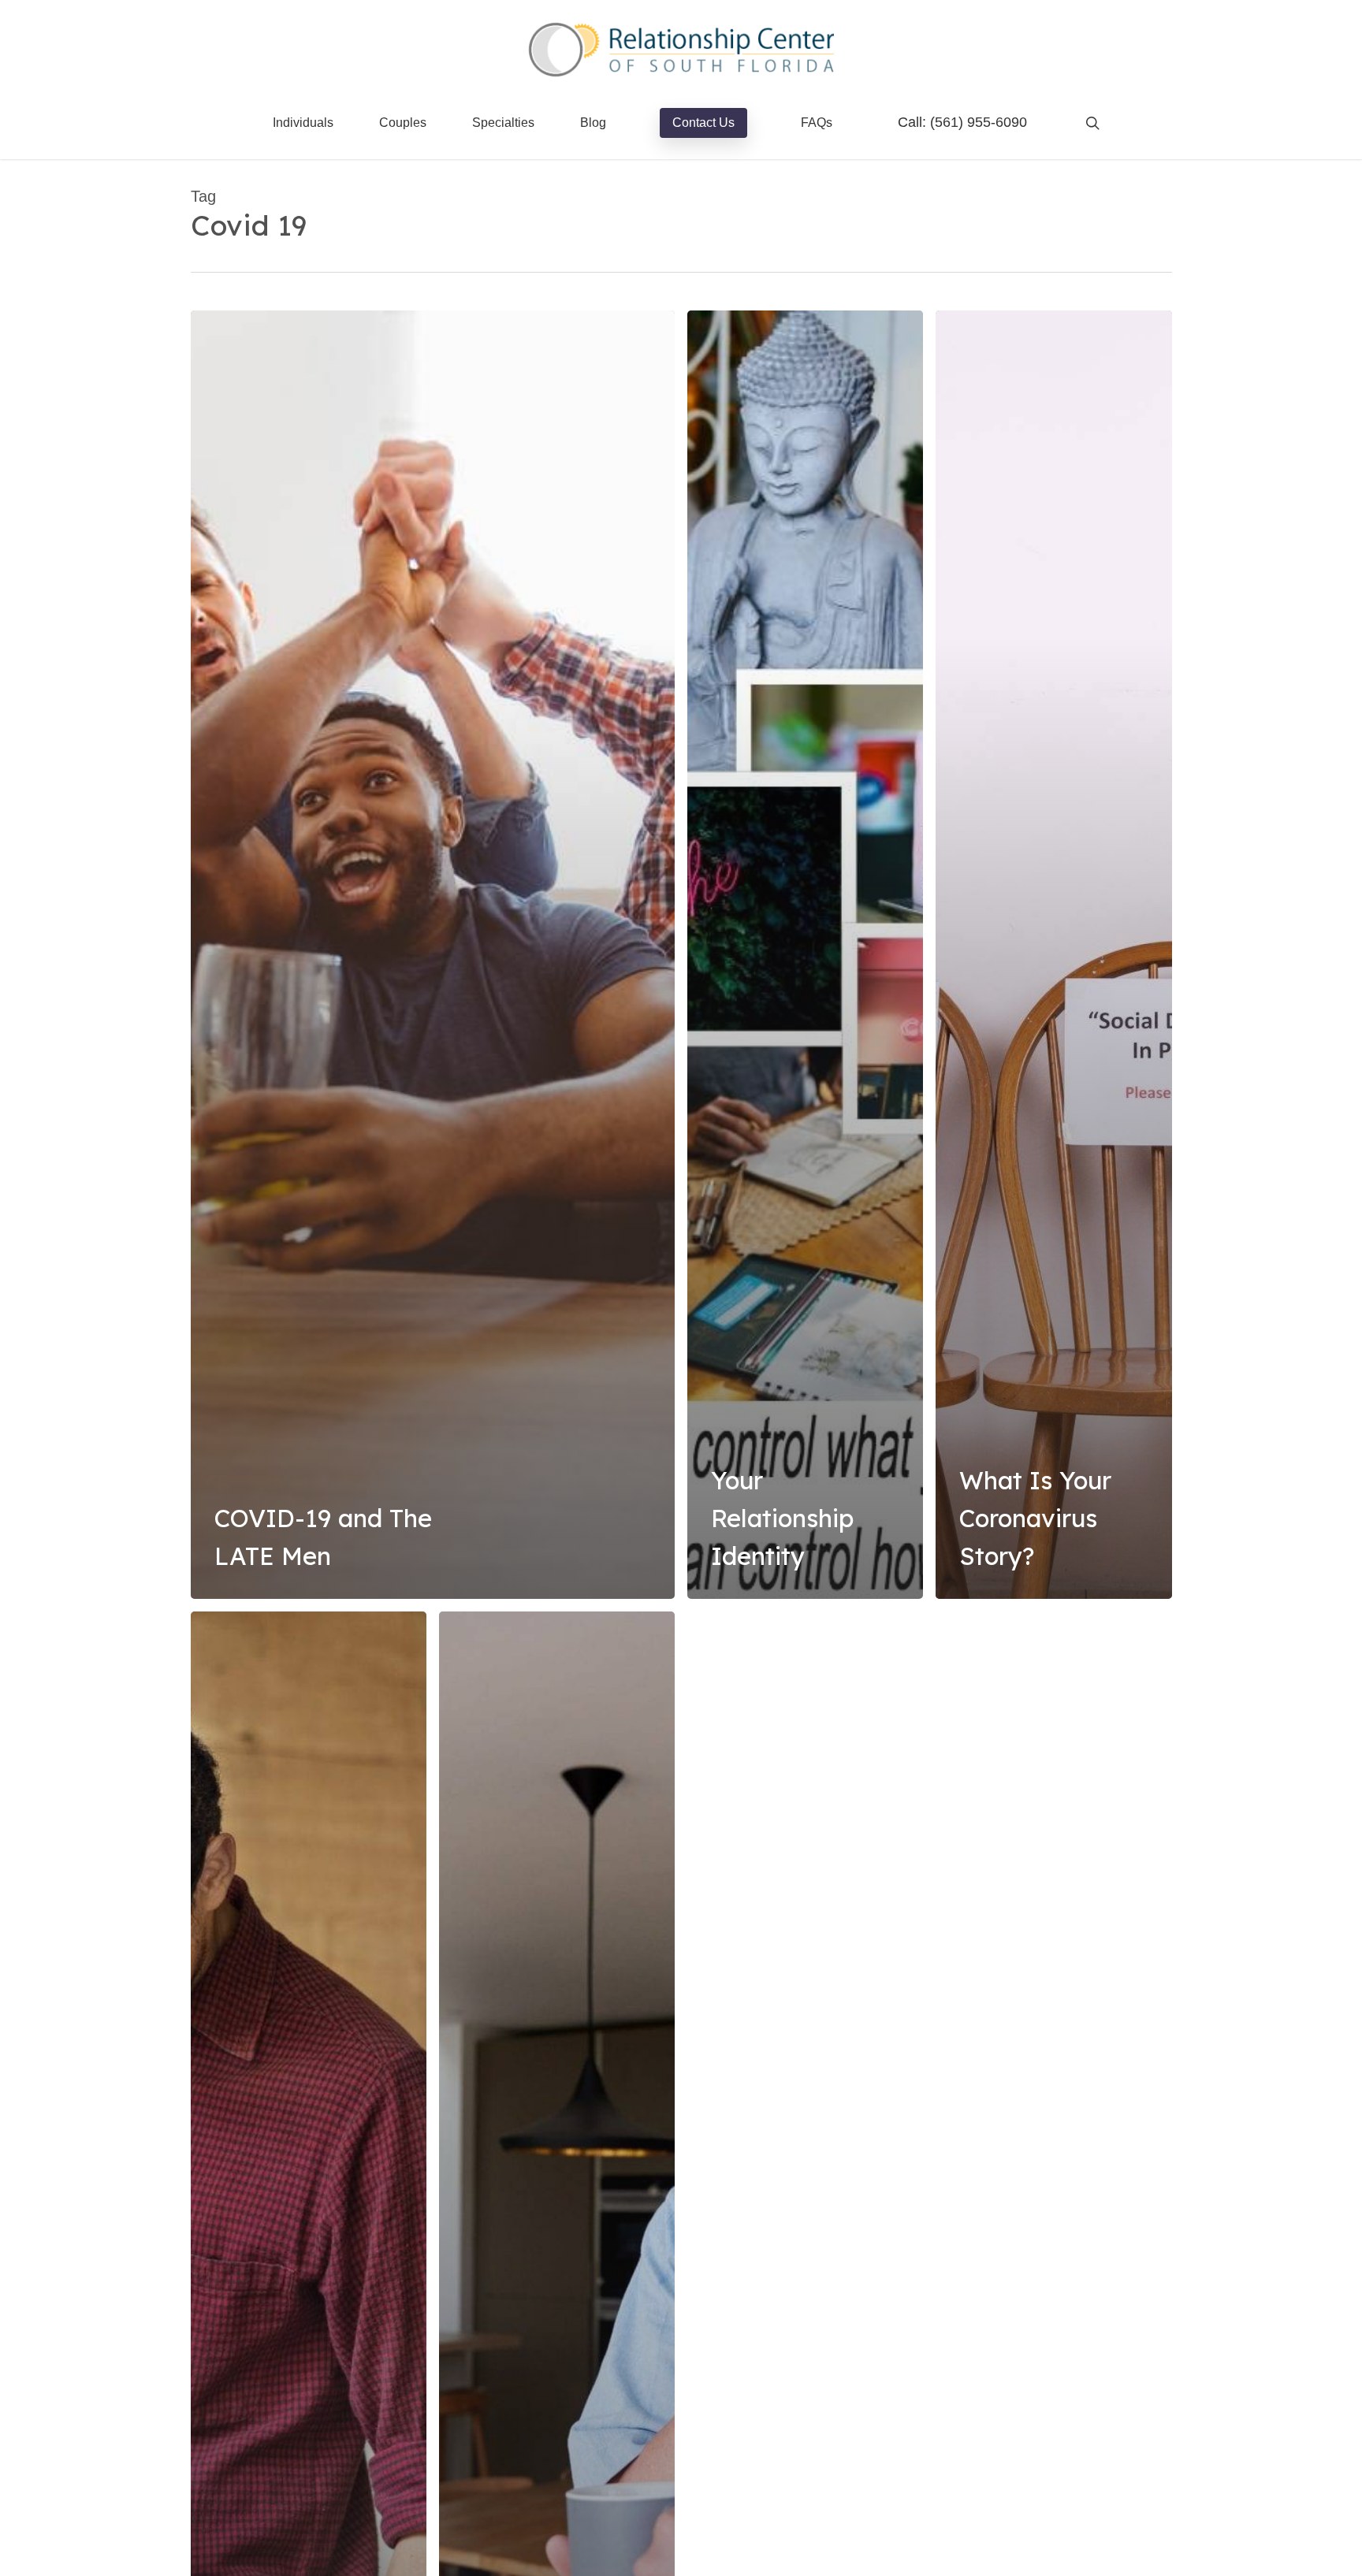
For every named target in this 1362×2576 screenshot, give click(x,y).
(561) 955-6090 (979, 122)
